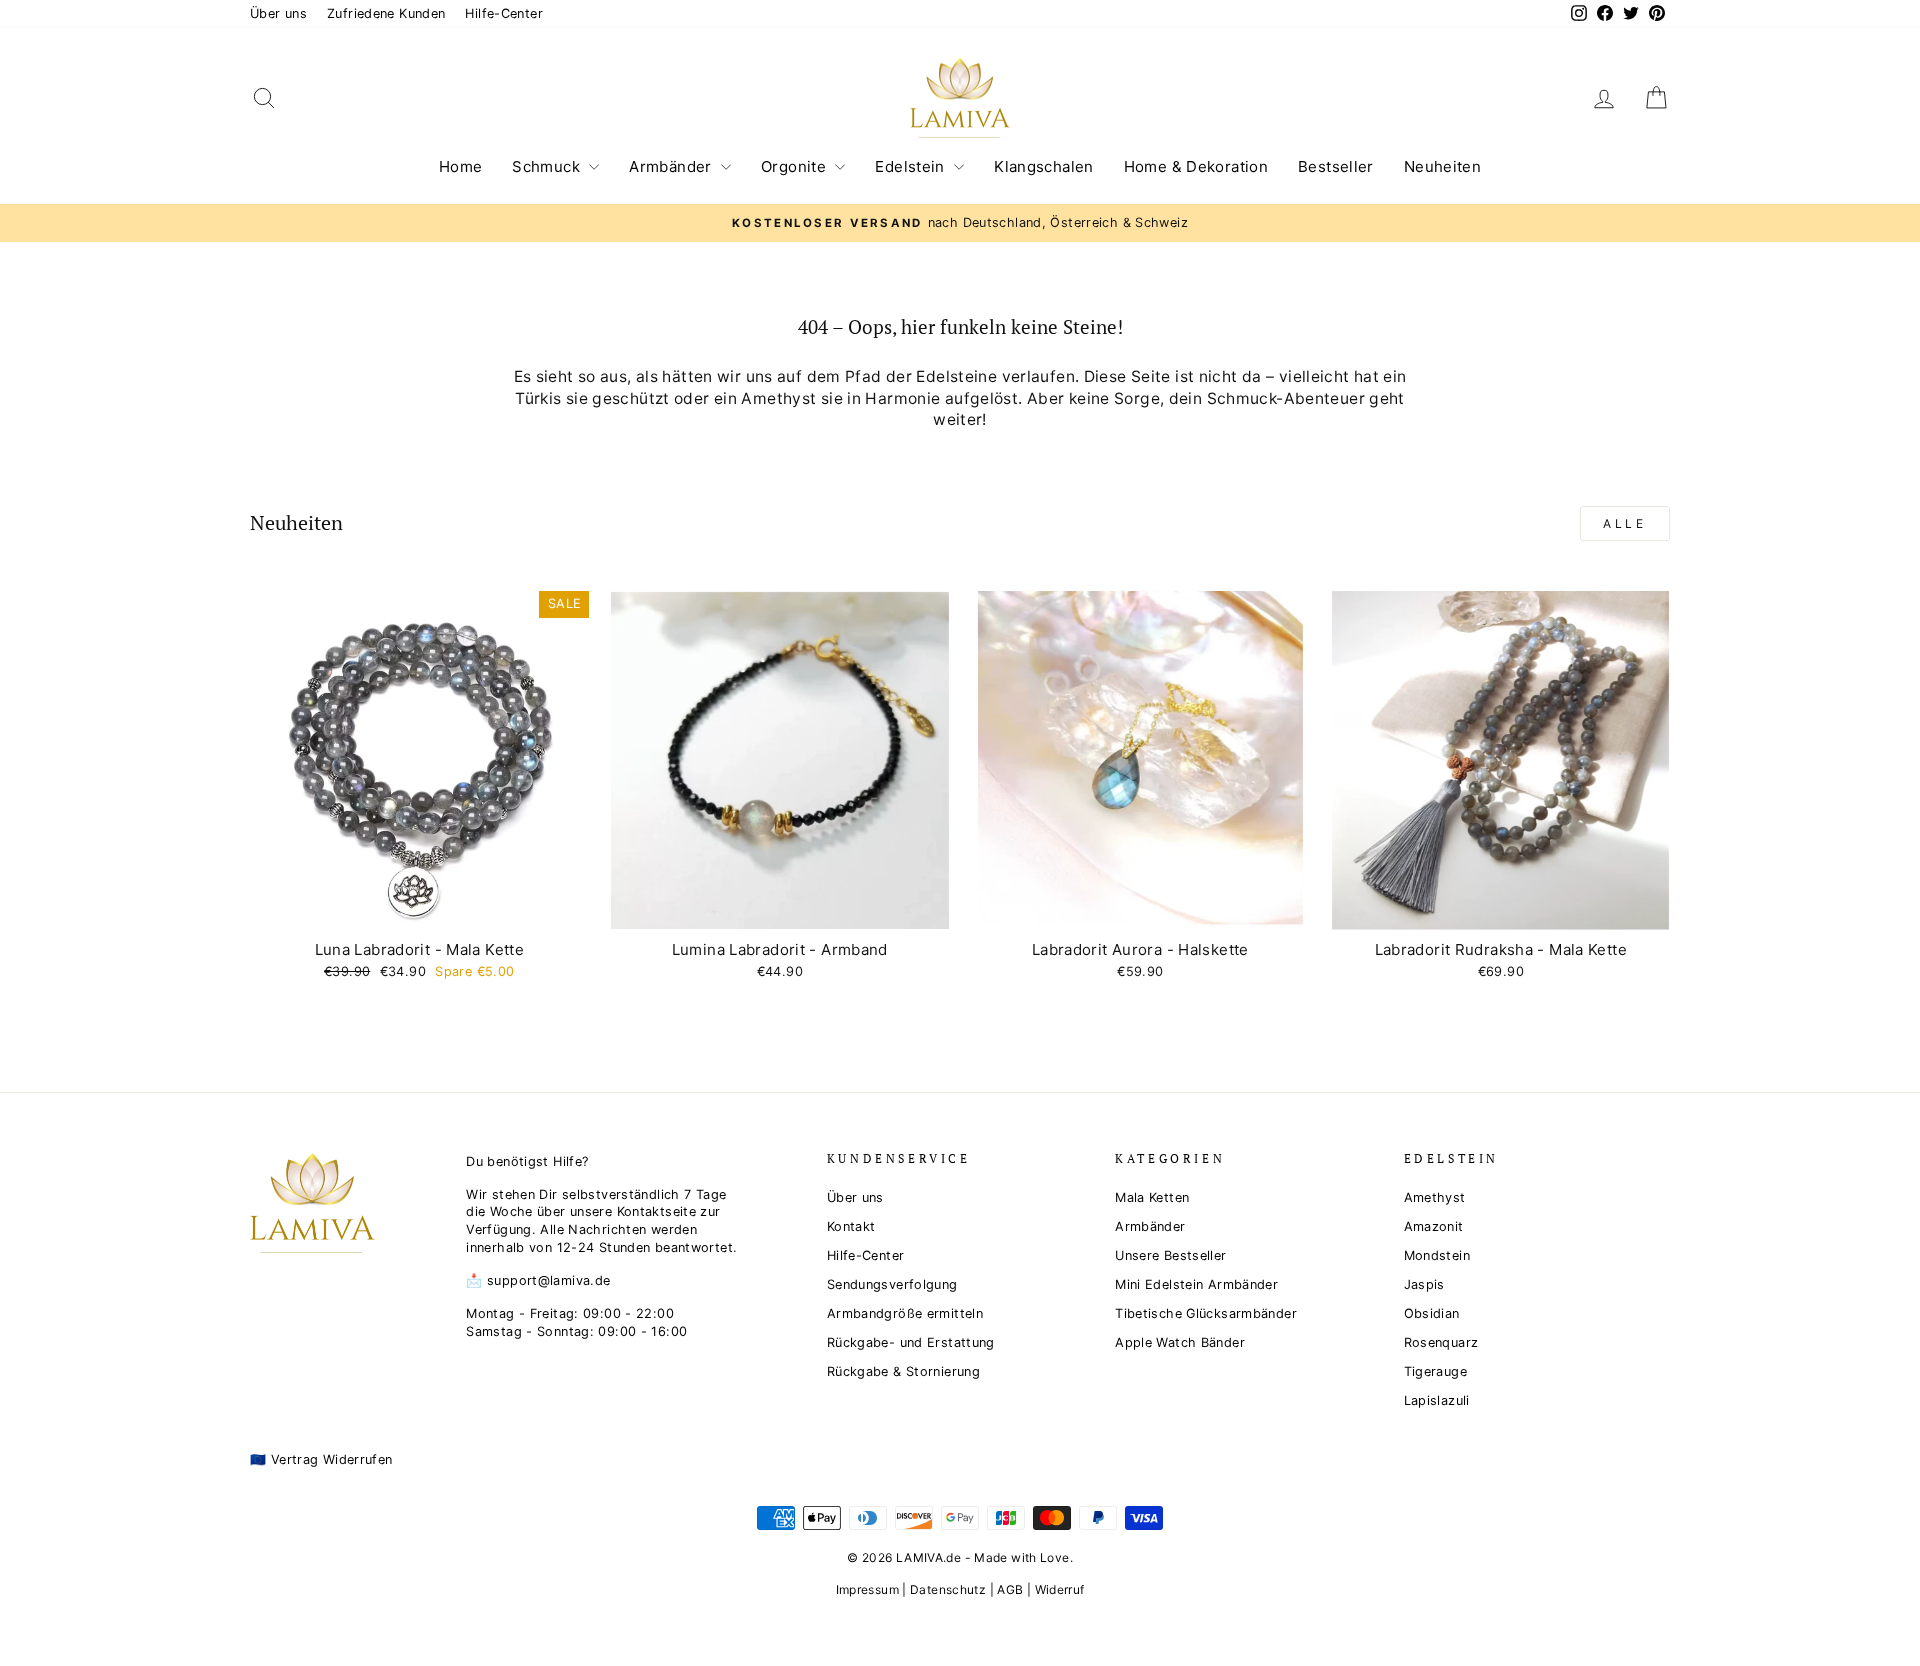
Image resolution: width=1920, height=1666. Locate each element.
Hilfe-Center (504, 13)
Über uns (278, 13)
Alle (1624, 523)
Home (461, 166)
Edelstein (912, 166)
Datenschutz (948, 1589)
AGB (1010, 1589)
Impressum (867, 1589)
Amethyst (1435, 1197)
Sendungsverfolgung (892, 1284)
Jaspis (1424, 1284)
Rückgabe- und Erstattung (911, 1342)
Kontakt (851, 1226)
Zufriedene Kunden (386, 13)
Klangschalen (1044, 166)
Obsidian (1432, 1313)
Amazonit (1434, 1226)
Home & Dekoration (1196, 166)
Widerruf (1060, 1589)
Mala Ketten (1152, 1197)
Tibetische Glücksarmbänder (1206, 1313)
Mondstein (1437, 1255)
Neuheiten (1442, 166)
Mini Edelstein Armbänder (1196, 1284)
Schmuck (548, 166)
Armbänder (672, 166)
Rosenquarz (1441, 1342)
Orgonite (795, 166)
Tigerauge (1435, 1371)
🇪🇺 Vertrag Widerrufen (321, 1459)
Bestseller (1336, 166)
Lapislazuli (1437, 1400)
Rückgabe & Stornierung (903, 1371)
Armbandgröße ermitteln (905, 1313)
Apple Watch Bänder (1180, 1342)
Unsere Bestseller (1170, 1255)
